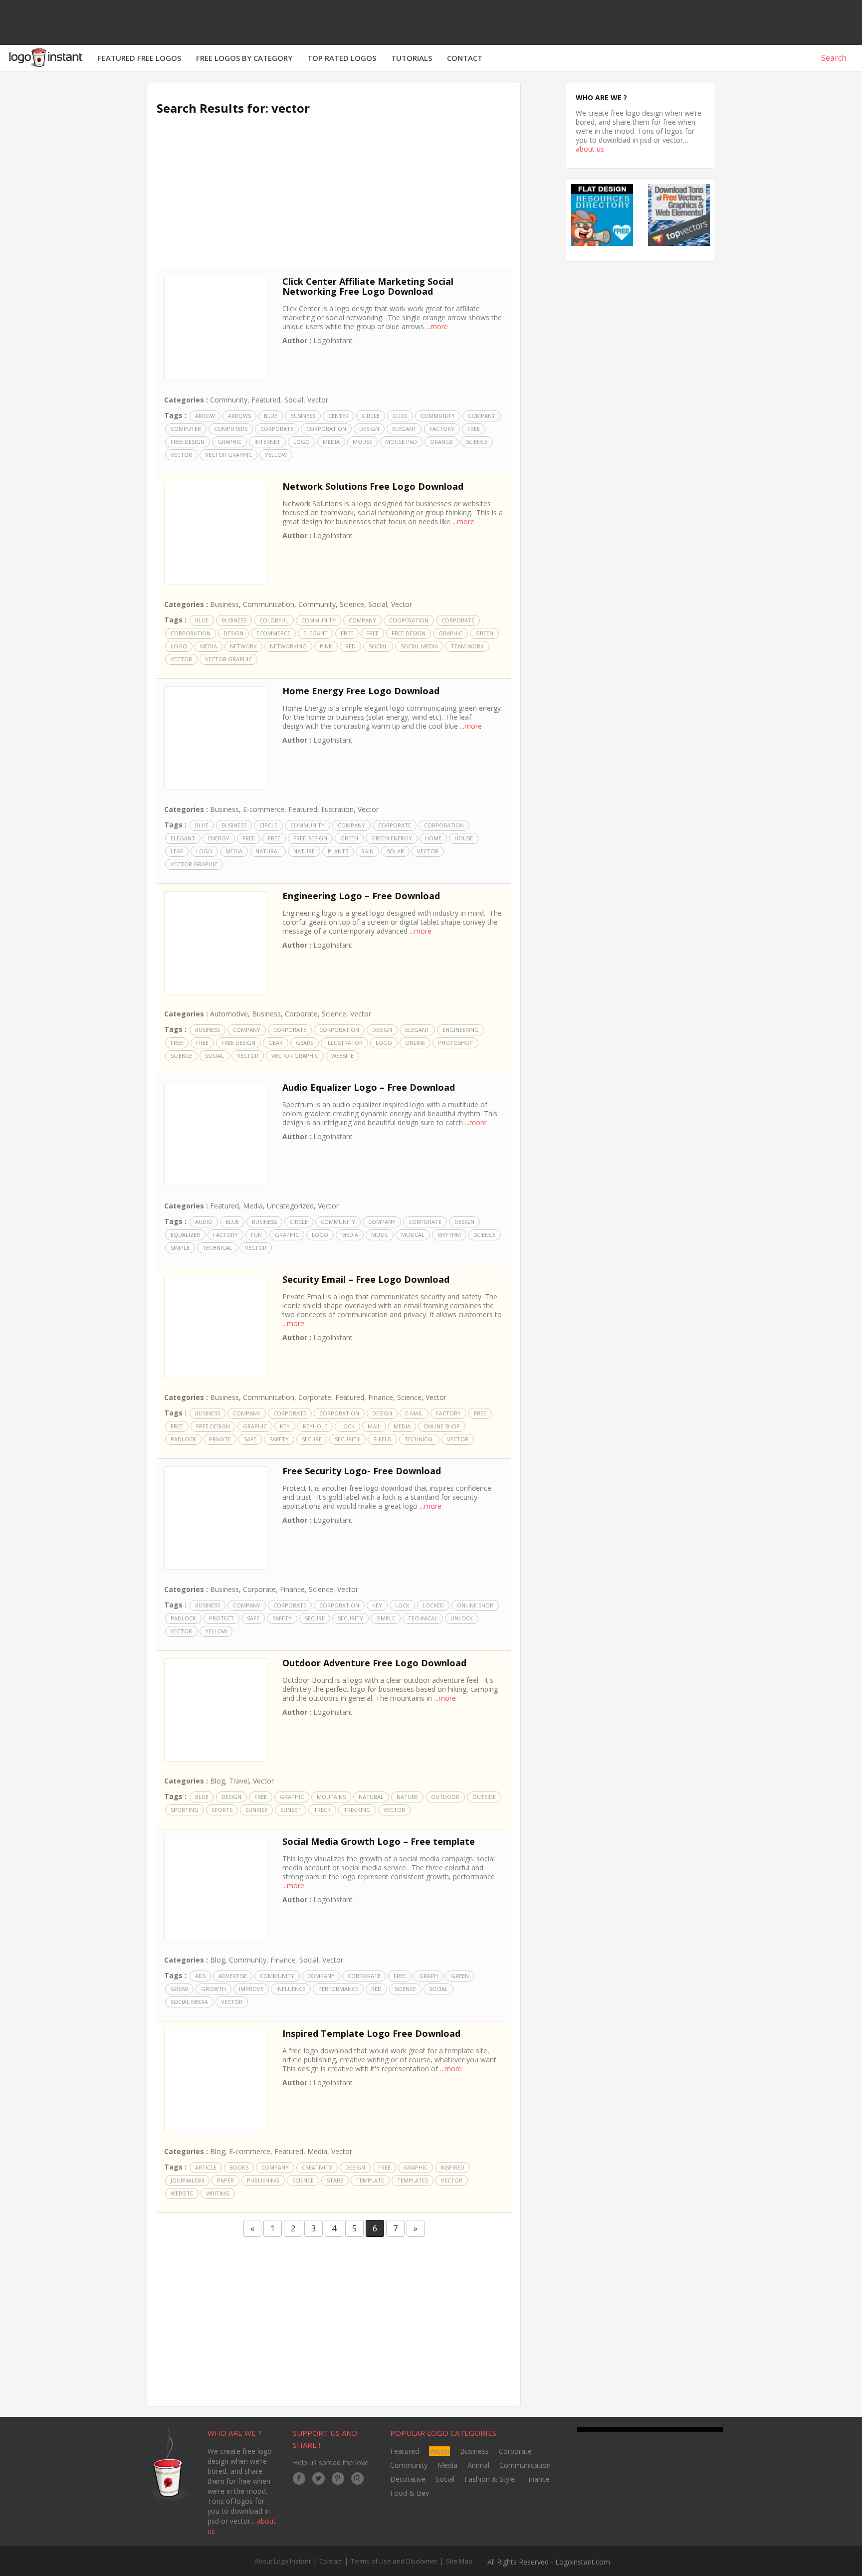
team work (467, 646)
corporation (326, 429)
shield (382, 1439)
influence (291, 1989)
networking (288, 646)
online (415, 1043)
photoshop (455, 1043)
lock (347, 1426)
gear (276, 1043)
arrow (205, 416)
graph (429, 1976)
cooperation (409, 620)
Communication (269, 604)
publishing (263, 2180)
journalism (187, 2180)
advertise (233, 1976)
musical (413, 1235)
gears (305, 1043)
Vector (318, 400)
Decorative (408, 2479)
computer (186, 429)
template (370, 2180)
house (464, 838)
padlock (183, 1439)
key (285, 1426)
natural (268, 851)
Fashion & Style (490, 2479)
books (239, 2167)
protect (221, 1618)
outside (484, 1797)
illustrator (344, 1043)
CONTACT (465, 58)
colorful (274, 620)
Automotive (229, 1014)
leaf (177, 851)
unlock (462, 1618)
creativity (317, 2167)
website (342, 1056)
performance (338, 1989)
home (433, 838)
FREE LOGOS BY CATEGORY (244, 58)
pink (326, 646)
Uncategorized (290, 1206)
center (338, 416)
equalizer (185, 1235)
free (347, 633)
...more (437, 326)
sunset (291, 1810)
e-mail (414, 1413)
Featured (266, 400)
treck (322, 1810)
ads (200, 1976)
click (400, 416)
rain (367, 851)
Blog (217, 1781)
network (243, 646)
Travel (239, 1781)
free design (188, 442)
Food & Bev (410, 2493)
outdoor (445, 1797)
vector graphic (228, 455)
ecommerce (273, 633)
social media (419, 646)
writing (218, 2193)
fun (256, 1235)
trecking (357, 1810)
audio (204, 1222)
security (347, 1439)
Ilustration (337, 809)
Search (833, 58)
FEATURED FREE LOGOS (139, 58)
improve (251, 1989)
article (206, 2167)
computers (231, 429)
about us (590, 149)
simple (180, 1248)
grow (179, 1989)
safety (279, 1439)
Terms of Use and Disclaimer (394, 2561)
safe (250, 1439)
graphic (229, 442)
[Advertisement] (334, 199)
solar (395, 851)
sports (222, 1810)
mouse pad (401, 442)
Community (229, 400)
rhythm (449, 1235)
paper (225, 2180)
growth (214, 1989)
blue (271, 416)
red (350, 646)
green (484, 633)
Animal (478, 2465)
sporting (185, 1810)
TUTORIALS (412, 58)
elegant (404, 429)
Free (474, 429)
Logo (302, 442)
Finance (381, 1397)
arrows (239, 416)
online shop (442, 1426)
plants (338, 851)
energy (219, 838)
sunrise (256, 1810)
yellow (276, 455)
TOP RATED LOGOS (342, 58)
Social (294, 400)
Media (331, 442)
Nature (304, 851)
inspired (452, 2167)
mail (374, 1426)
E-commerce (264, 809)
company (482, 416)
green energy (392, 838)
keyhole (315, 1426)
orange (441, 442)
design (369, 429)
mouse (362, 442)
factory (442, 429)
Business (303, 416)
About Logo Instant (283, 2561)
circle (371, 416)
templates (413, 2180)
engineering (461, 1030)
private (220, 1439)
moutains (331, 1797)
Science (477, 442)
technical (217, 1248)
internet (267, 442)
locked (433, 1605)
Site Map (459, 2561)
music (380, 1235)
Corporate (277, 429)
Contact (331, 2561)
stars (335, 2180)
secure (312, 1439)
